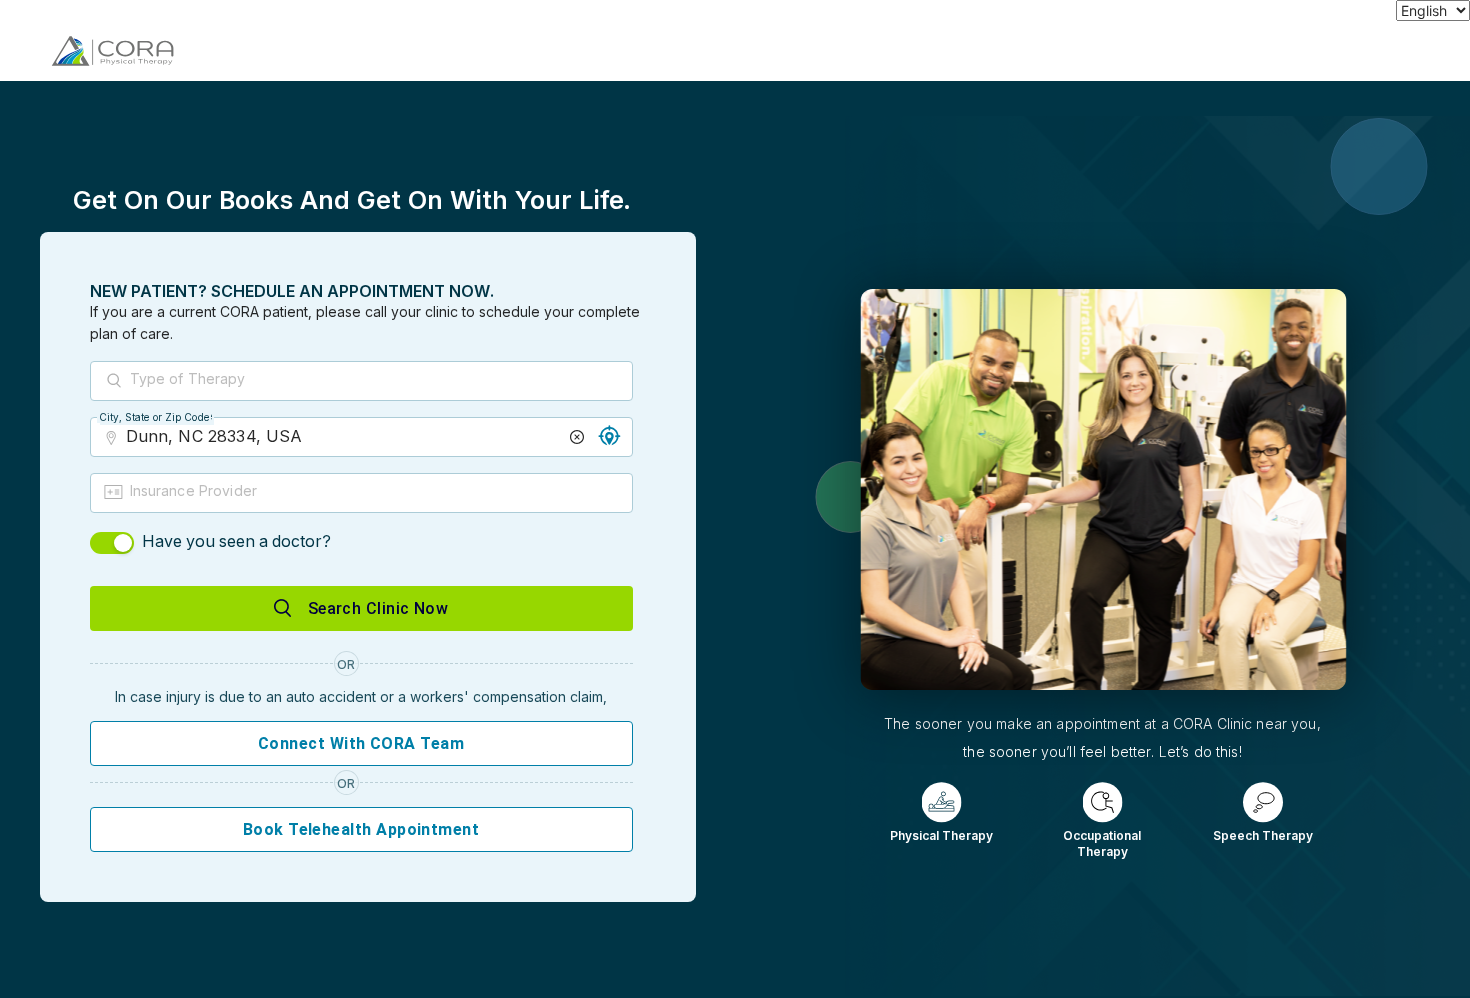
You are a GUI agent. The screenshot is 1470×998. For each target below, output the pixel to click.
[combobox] (379, 382)
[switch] (112, 543)
